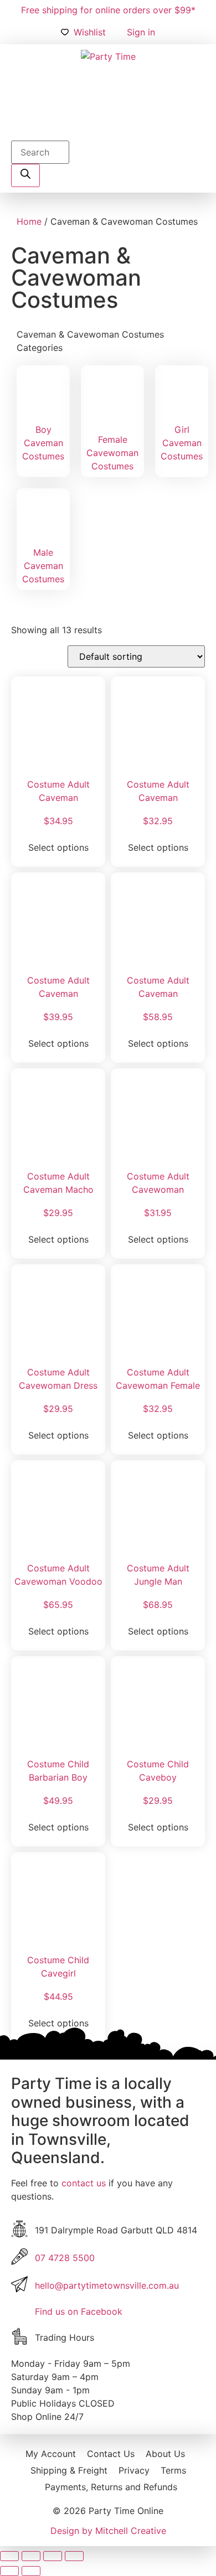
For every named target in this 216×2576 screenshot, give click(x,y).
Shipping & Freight (69, 2470)
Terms (173, 2470)
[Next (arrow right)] (31, 2571)
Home (29, 221)
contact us (84, 2183)
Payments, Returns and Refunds (111, 2487)
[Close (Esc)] (74, 2556)
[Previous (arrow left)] (9, 2571)
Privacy (134, 2470)
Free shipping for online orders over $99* (108, 10)
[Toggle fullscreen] (31, 2556)
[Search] (25, 175)
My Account (51, 2454)
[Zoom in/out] (9, 2556)
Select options (58, 847)
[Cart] (108, 127)
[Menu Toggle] (176, 127)
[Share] (53, 2556)
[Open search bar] (16, 134)
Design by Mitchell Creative (108, 2531)
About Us (165, 2454)
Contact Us (111, 2454)
